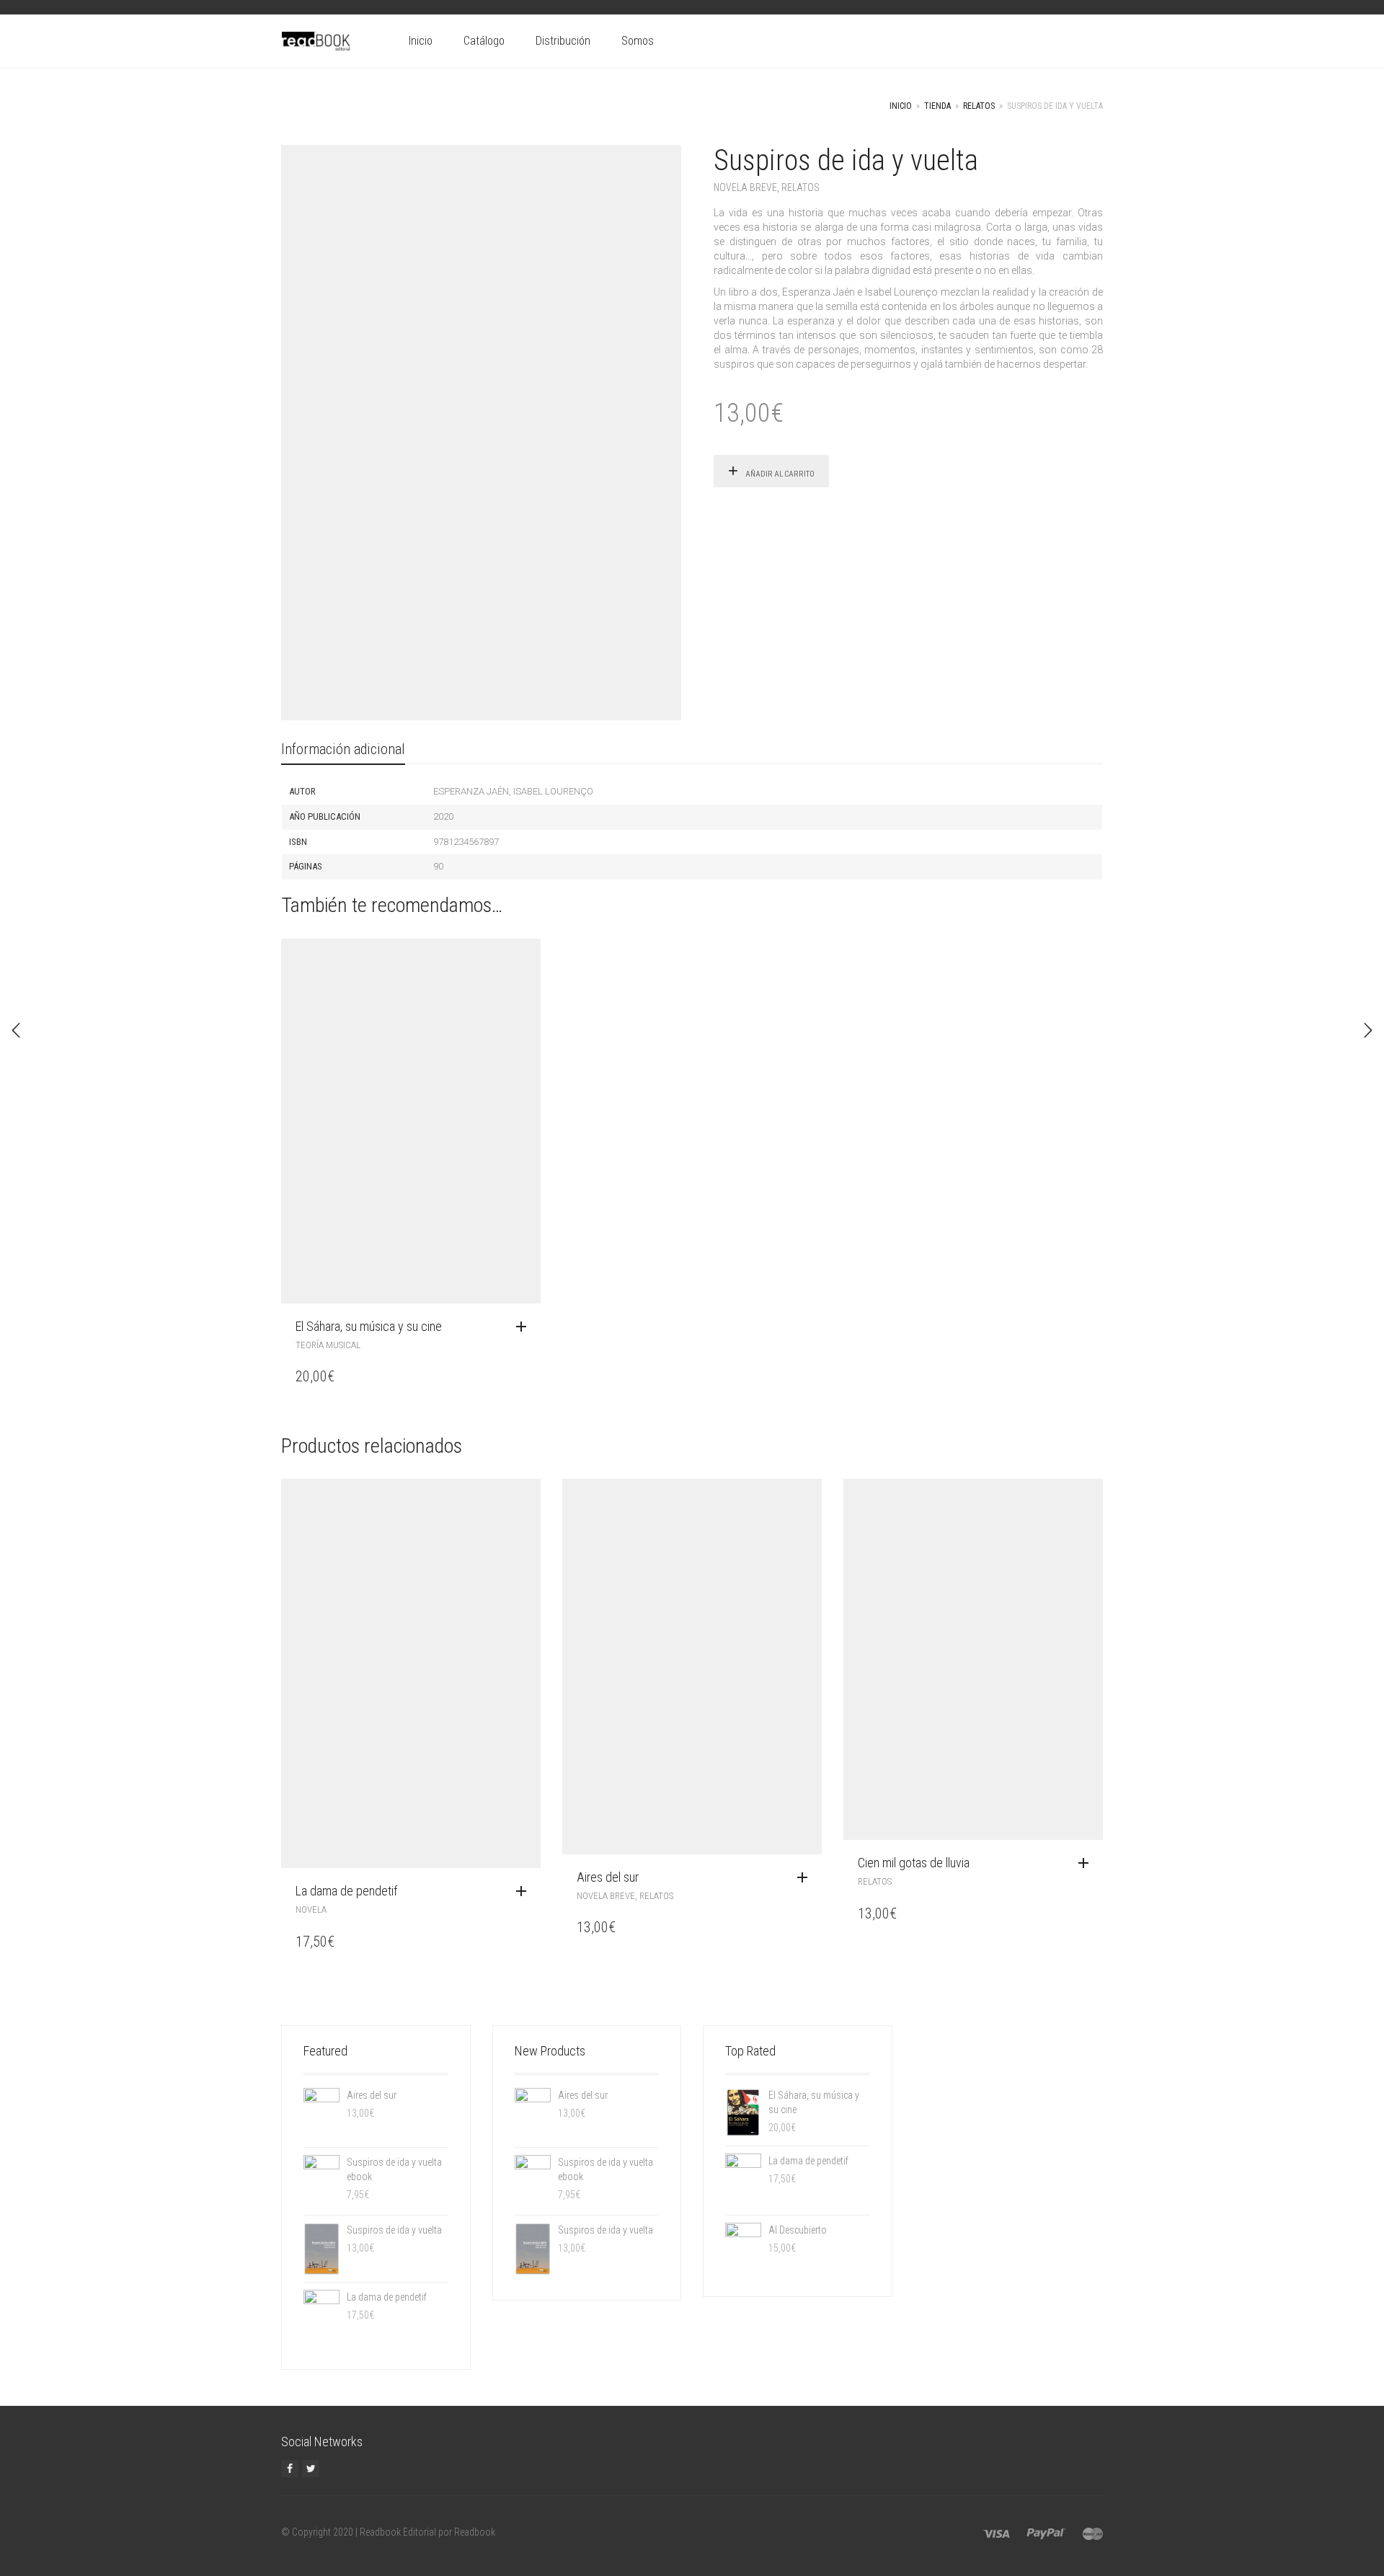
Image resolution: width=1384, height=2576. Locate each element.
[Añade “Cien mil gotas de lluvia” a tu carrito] (1087, 1864)
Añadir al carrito (780, 474)
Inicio (421, 41)
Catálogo (484, 41)
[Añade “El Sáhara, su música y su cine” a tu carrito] (525, 1327)
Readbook (475, 2532)
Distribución (563, 41)
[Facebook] (290, 2469)
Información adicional (343, 749)
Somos (638, 41)
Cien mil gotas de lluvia (914, 1863)
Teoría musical (328, 1345)
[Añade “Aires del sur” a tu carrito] (806, 1878)
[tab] (343, 750)
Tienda (937, 106)
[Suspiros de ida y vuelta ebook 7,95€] (16, 1030)
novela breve (745, 187)
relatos (979, 106)
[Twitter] (311, 2469)
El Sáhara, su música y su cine (369, 1326)
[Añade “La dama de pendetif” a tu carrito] (525, 1892)
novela (311, 1909)
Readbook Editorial (398, 2532)
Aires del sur (608, 1877)
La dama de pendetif (346, 1891)
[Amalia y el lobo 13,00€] (1368, 1030)
